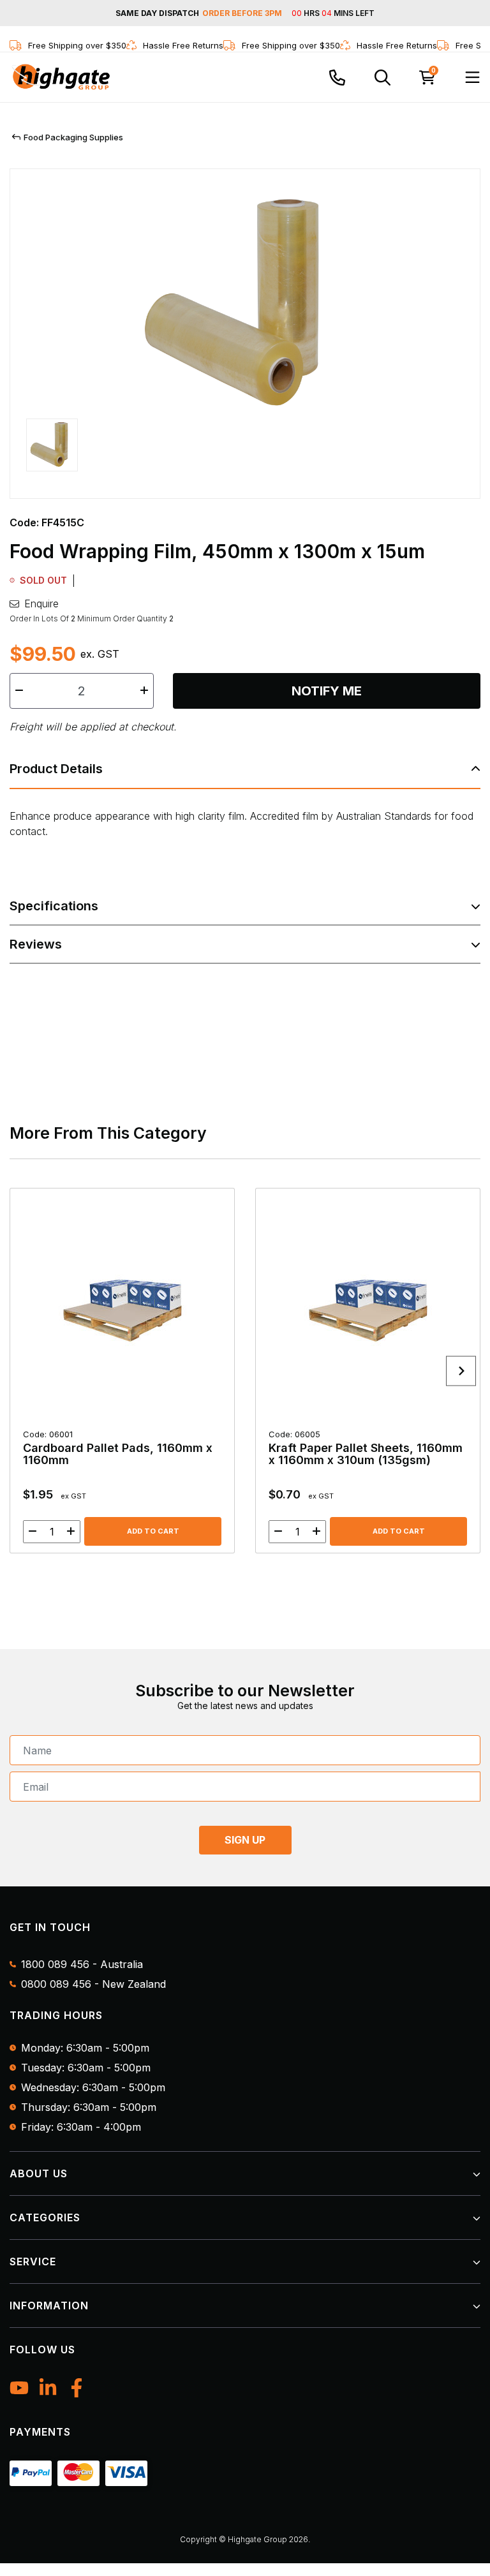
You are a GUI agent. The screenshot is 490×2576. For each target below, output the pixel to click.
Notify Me (327, 691)
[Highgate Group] (61, 77)
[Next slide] (461, 1371)
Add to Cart (153, 1531)
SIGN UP (245, 1840)
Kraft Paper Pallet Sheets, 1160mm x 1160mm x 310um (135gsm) (366, 1448)
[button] (52, 450)
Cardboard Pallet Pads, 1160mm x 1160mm (118, 1448)
